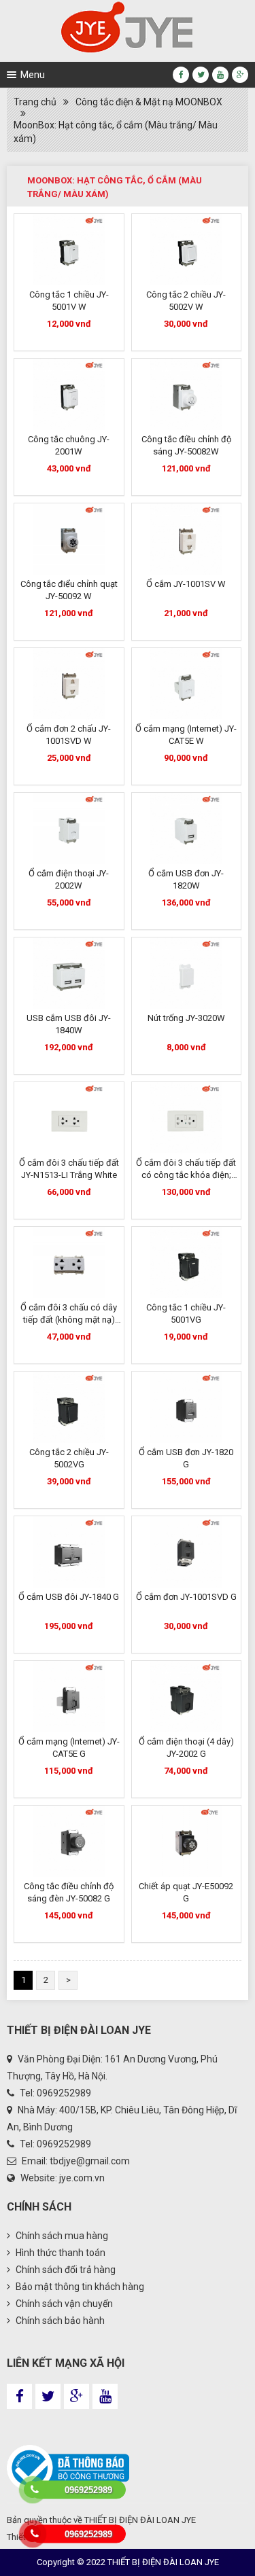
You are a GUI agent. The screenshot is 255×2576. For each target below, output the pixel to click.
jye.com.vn (82, 2178)
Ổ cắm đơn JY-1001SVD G (186, 1597)
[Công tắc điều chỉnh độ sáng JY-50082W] (187, 394)
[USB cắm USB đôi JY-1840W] (69, 973)
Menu (33, 75)
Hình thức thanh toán (60, 2253)
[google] (240, 75)
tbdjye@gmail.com (90, 2161)
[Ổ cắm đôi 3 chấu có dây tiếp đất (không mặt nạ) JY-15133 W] (69, 1263)
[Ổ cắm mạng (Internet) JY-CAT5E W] (187, 684)
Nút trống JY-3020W (186, 1018)
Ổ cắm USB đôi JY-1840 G (69, 1597)
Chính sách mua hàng (61, 2236)
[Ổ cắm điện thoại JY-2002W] (69, 828)
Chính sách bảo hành (59, 2321)
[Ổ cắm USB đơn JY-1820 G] (187, 1407)
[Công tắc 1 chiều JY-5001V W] (69, 250)
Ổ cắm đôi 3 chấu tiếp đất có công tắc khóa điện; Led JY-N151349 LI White (186, 1175)
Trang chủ (35, 102)
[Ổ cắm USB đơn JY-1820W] (187, 828)
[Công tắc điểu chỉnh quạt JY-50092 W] (69, 539)
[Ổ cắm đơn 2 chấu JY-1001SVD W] (69, 684)
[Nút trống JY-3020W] (187, 973)
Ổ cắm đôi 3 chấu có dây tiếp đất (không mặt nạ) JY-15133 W (69, 1320)
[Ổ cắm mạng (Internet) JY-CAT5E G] (69, 1697)
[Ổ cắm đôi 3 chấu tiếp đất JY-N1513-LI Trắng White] (69, 1118)
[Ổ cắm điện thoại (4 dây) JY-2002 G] (187, 1697)
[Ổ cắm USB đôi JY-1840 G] (69, 1552)
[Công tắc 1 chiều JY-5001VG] (187, 1263)
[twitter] (201, 75)
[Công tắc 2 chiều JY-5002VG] (69, 1407)
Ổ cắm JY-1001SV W (186, 584)
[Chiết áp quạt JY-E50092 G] (187, 1841)
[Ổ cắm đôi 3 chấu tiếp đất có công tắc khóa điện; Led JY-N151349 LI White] (187, 1118)
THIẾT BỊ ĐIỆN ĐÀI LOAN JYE (140, 2520)
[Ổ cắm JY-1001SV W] (187, 539)
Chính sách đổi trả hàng (65, 2270)
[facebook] (181, 75)
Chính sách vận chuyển (63, 2304)
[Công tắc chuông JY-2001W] (69, 394)
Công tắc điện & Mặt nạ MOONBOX (149, 102)
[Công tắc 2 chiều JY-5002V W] (187, 250)
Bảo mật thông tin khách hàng (79, 2287)
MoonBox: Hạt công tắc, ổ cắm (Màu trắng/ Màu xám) (116, 132)
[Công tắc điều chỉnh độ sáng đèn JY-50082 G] (69, 1841)
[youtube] (220, 75)
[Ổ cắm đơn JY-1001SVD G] (187, 1552)
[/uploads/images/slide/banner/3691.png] (128, 27)
